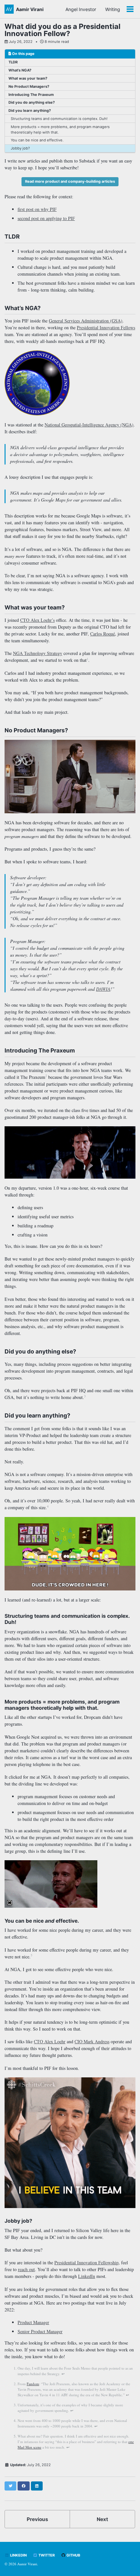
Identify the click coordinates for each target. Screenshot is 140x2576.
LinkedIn (87, 2276)
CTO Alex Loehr (50, 2041)
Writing (113, 9)
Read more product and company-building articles (70, 181)
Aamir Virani (30, 9)
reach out (26, 2269)
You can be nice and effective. (37, 140)
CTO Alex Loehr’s (37, 620)
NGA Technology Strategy (38, 653)
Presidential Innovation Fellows (106, 327)
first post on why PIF (37, 209)
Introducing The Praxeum (31, 95)
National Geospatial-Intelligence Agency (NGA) (89, 425)
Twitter (46, 2555)
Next (102, 2519)
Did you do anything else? (32, 102)
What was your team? (28, 78)
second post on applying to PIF (46, 218)
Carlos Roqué (103, 634)
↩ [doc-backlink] (63, 2374)
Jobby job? (20, 148)
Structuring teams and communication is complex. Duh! (59, 119)
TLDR (13, 62)
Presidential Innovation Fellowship (86, 2262)
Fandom (33, 2384)
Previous (37, 2519)
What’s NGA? (20, 70)
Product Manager (33, 2322)
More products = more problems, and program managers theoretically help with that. (60, 130)
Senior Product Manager (40, 2331)
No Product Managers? (29, 86)
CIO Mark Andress (92, 2041)
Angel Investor (81, 9)
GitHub (73, 2555)
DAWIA (103, 989)
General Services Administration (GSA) (86, 321)
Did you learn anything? (30, 111)
